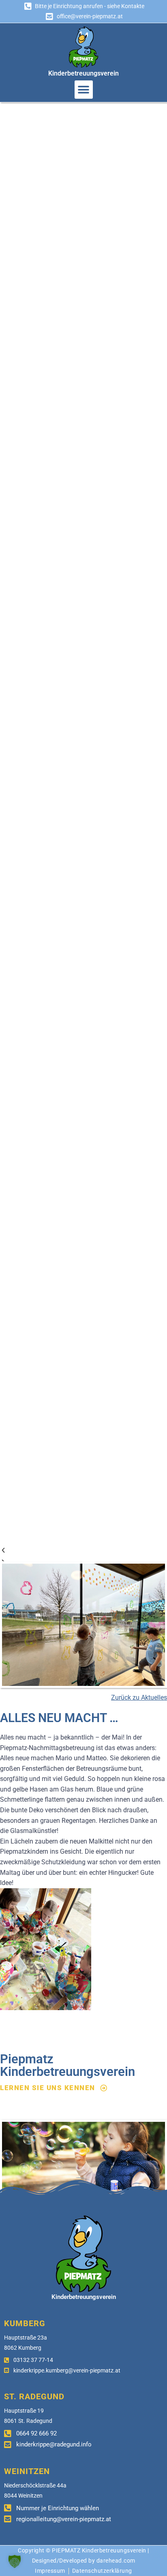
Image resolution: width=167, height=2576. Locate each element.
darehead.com (116, 2561)
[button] (84, 90)
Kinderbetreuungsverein (83, 73)
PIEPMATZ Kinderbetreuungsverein (99, 2550)
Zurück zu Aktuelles (139, 1697)
